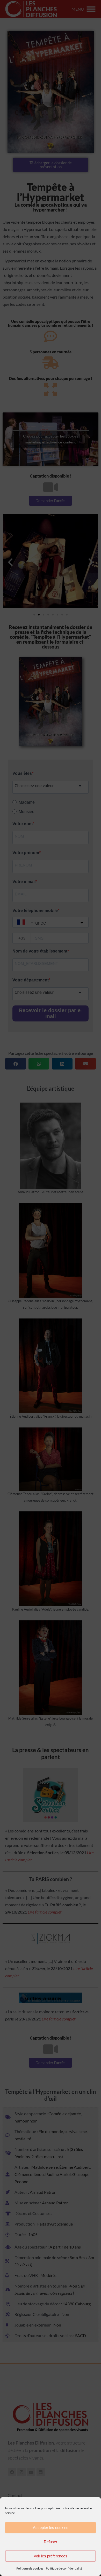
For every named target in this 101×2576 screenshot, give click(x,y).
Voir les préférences (51, 2556)
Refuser (51, 2542)
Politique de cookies (30, 2568)
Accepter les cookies (51, 2528)
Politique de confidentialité (64, 2568)
